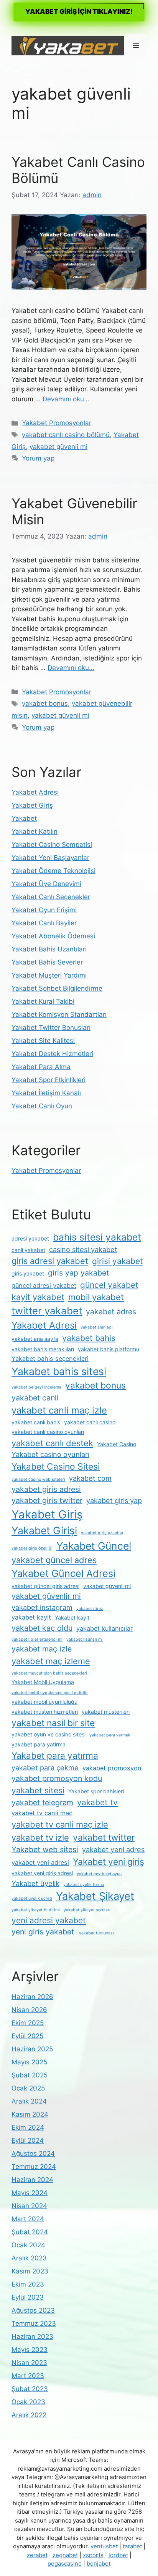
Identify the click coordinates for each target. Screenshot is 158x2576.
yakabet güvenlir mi (46, 1596)
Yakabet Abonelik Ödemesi (53, 936)
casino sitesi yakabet (83, 1249)
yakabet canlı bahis (36, 1422)
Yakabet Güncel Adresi (63, 1573)
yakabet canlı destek (52, 1443)
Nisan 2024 (29, 2206)
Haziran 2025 (32, 2049)
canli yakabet (28, 1250)
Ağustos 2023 (33, 2310)
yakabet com (90, 1478)
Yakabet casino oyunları (50, 1454)
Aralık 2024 (29, 2101)
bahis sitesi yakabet (97, 1237)
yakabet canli (35, 1398)
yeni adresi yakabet (49, 1920)
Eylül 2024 (28, 2140)
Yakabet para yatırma (55, 1756)
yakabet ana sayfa (35, 1339)
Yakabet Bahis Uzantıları (49, 949)
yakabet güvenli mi (58, 447)
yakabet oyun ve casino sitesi (49, 1734)
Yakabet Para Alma (41, 1067)
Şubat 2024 (30, 2232)
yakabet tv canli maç (42, 1813)
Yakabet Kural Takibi (43, 1001)
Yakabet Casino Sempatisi (52, 845)
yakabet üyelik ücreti (32, 1898)
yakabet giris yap (114, 1500)
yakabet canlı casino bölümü (66, 435)
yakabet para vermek (110, 1735)
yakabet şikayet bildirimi (36, 1910)
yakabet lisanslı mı (85, 1639)
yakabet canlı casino (90, 1422)
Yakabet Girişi (44, 1530)
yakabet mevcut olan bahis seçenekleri (49, 1673)
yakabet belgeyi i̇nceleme (36, 1387)
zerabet (37, 2555)
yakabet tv (97, 1802)
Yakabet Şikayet (95, 1896)
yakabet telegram (42, 1803)
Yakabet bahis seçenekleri (50, 1359)
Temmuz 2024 (34, 2167)
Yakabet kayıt (72, 1617)
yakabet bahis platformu (109, 1349)
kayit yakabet (38, 1297)
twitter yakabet (47, 1311)
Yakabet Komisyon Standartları (59, 1014)
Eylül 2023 (28, 2297)
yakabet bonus (45, 703)
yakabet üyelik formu (84, 1885)
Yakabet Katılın (35, 832)
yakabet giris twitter (47, 1500)
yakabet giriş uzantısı (102, 1533)
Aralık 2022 (29, 2415)
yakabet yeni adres (113, 1849)
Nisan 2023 (29, 2363)
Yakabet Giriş (32, 805)
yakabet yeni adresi (40, 1863)
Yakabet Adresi (35, 792)
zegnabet (65, 2555)
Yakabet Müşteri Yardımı (49, 975)
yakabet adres (111, 1312)
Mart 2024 (28, 2219)
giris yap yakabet (78, 1273)
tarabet (132, 2546)
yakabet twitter (104, 1838)
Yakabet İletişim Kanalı (46, 1093)
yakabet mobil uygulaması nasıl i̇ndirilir (50, 1693)
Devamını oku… (66, 399)
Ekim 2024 (28, 2127)
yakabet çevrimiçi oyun (99, 1874)
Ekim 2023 (28, 2284)
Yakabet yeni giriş (109, 1862)
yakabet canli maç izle (59, 1410)
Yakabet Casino (117, 1444)
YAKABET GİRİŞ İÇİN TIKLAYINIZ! (79, 12)
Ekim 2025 (28, 2023)
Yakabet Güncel (94, 1546)
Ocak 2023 (28, 2402)
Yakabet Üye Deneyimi (46, 884)
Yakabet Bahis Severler (47, 962)
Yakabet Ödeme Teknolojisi (53, 871)
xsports (93, 2555)
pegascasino (65, 2564)
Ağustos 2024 (33, 2154)
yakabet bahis (89, 1338)
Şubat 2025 (30, 2075)
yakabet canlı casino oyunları (48, 1432)
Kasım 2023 (30, 2271)
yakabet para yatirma (39, 1744)
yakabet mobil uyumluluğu (44, 1702)
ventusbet (104, 2546)
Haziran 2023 (32, 2337)
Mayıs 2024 (30, 2193)
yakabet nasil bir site (53, 1723)
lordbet (118, 2555)
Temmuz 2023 (34, 2323)
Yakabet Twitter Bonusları (51, 1028)
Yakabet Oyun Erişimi (44, 910)
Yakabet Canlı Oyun (42, 1106)
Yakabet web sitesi (45, 1849)
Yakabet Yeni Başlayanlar (50, 858)
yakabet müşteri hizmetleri (45, 1712)
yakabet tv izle (40, 1838)
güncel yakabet (109, 1285)
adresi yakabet (30, 1238)
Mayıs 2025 (29, 2062)
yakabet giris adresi (46, 1489)
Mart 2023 (28, 2376)
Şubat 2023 (30, 2389)
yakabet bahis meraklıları (43, 1349)
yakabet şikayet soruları (87, 1910)
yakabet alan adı (97, 1327)
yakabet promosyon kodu (57, 1778)
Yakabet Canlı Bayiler (44, 923)
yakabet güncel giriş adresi (45, 1586)
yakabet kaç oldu (42, 1628)
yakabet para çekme (45, 1768)
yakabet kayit (31, 1617)
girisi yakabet (118, 1261)
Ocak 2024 (28, 2245)
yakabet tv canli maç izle (60, 1824)
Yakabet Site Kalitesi (43, 1041)
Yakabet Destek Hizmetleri (52, 1054)
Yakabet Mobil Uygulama (43, 1682)
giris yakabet (28, 1273)
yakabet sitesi (38, 1790)
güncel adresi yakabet (44, 1286)
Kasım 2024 (30, 2114)
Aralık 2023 (29, 2258)
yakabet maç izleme (51, 1661)
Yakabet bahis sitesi (59, 1371)
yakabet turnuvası (96, 1933)
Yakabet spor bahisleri (96, 1791)
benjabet (99, 2564)
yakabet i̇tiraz (90, 1609)
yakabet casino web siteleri (38, 1479)
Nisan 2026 (29, 2010)
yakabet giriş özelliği (32, 1548)
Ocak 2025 (28, 2088)
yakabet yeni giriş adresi (42, 1873)
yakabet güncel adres (54, 1560)
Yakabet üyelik (35, 1883)
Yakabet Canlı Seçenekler (51, 897)
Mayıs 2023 (30, 2350)
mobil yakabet (96, 1297)
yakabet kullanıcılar (105, 1628)
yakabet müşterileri (106, 1712)
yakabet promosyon (112, 1768)
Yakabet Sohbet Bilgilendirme (57, 988)
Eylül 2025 (27, 2036)
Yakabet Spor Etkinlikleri (49, 1080)
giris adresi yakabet (50, 1261)
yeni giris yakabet (43, 1932)
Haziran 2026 (32, 1997)
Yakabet (24, 818)
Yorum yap (38, 458)
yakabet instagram (42, 1607)
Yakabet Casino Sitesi (56, 1467)
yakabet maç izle (42, 1649)
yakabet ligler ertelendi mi (37, 1639)
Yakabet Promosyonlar (57, 423)
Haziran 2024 (32, 2180)
